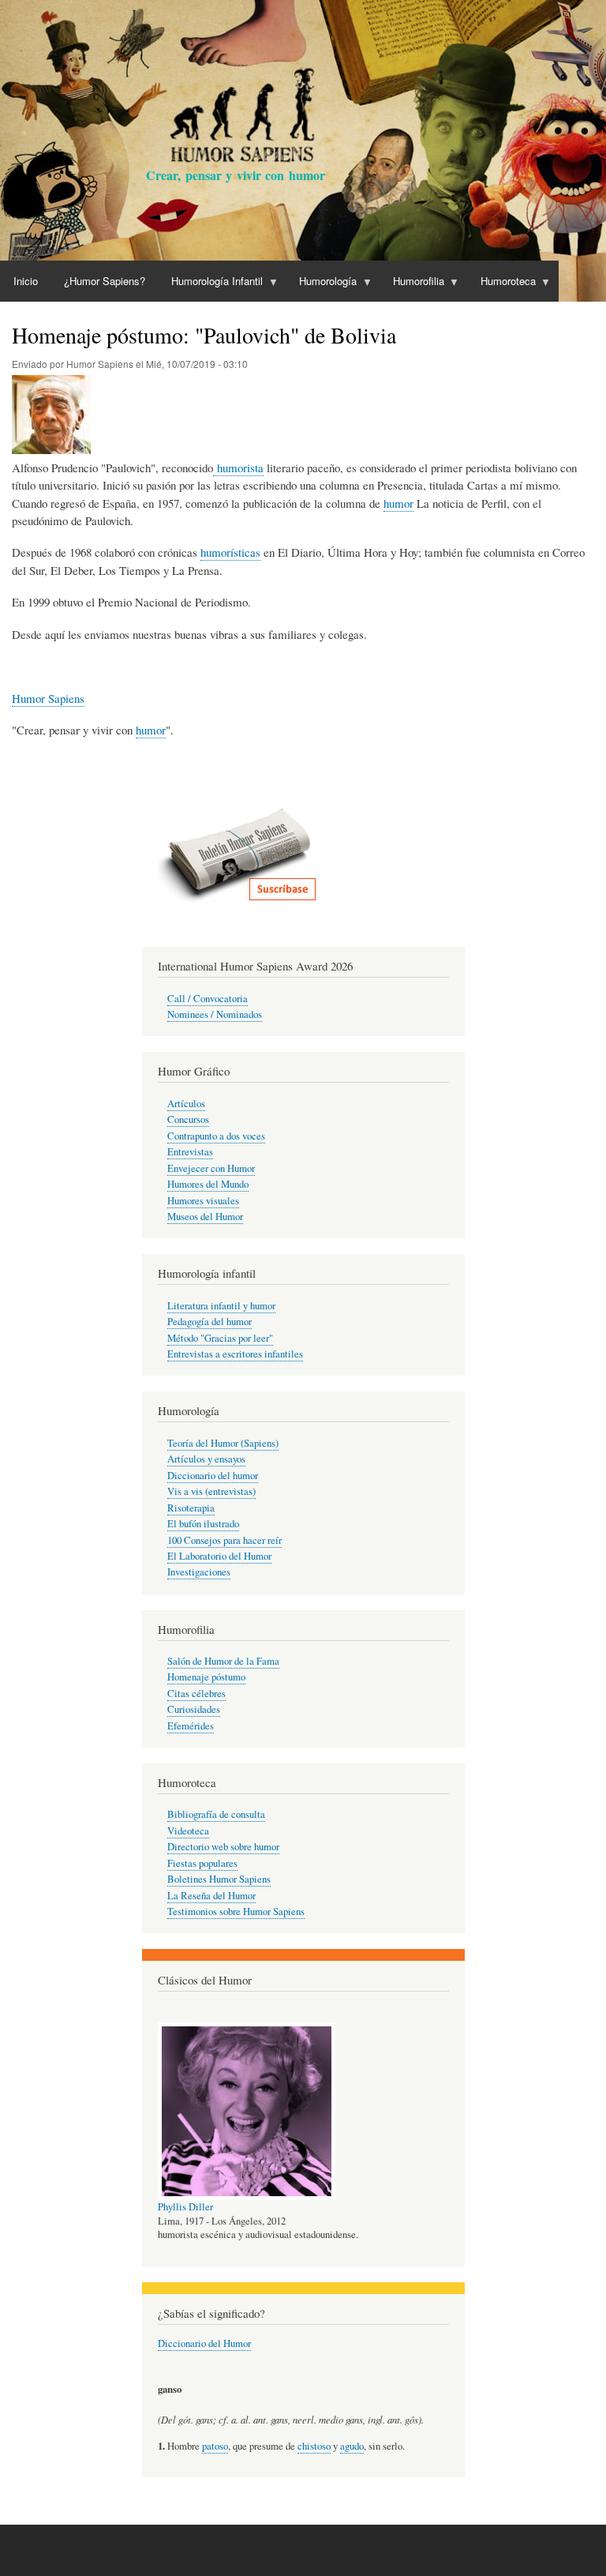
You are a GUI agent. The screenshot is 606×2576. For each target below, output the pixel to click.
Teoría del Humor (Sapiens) (223, 1443)
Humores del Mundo (208, 1184)
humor (398, 503)
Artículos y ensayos (206, 1459)
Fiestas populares (202, 1863)
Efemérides (191, 1726)
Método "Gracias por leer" (220, 1338)
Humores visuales (203, 1201)
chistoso (314, 2446)
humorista (238, 468)
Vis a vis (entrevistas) (211, 1491)
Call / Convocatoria (208, 999)
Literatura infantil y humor (221, 1306)
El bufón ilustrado (203, 1524)
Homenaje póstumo (206, 1677)
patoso (215, 2446)
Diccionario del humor (213, 1476)
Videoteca (188, 1831)
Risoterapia (191, 1508)
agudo (352, 2446)
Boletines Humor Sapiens (219, 1879)
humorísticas (230, 552)
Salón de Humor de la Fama (223, 1661)
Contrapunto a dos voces (216, 1136)
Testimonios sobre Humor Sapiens (236, 1911)
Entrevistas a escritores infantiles (235, 1354)
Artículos (186, 1104)
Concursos (188, 1119)
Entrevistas (190, 1152)
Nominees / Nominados (215, 1014)
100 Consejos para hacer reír (224, 1540)
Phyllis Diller (185, 2207)
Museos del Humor (205, 1217)
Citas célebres (196, 1694)
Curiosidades (194, 1709)
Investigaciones (199, 1572)
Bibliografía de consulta (216, 1814)
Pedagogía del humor (209, 1322)
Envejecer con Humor (211, 1168)
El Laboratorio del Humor (219, 1556)
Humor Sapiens (48, 698)
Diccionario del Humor (204, 2343)
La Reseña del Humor (211, 1896)
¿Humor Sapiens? (105, 281)
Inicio (26, 281)
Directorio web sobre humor (223, 1847)
